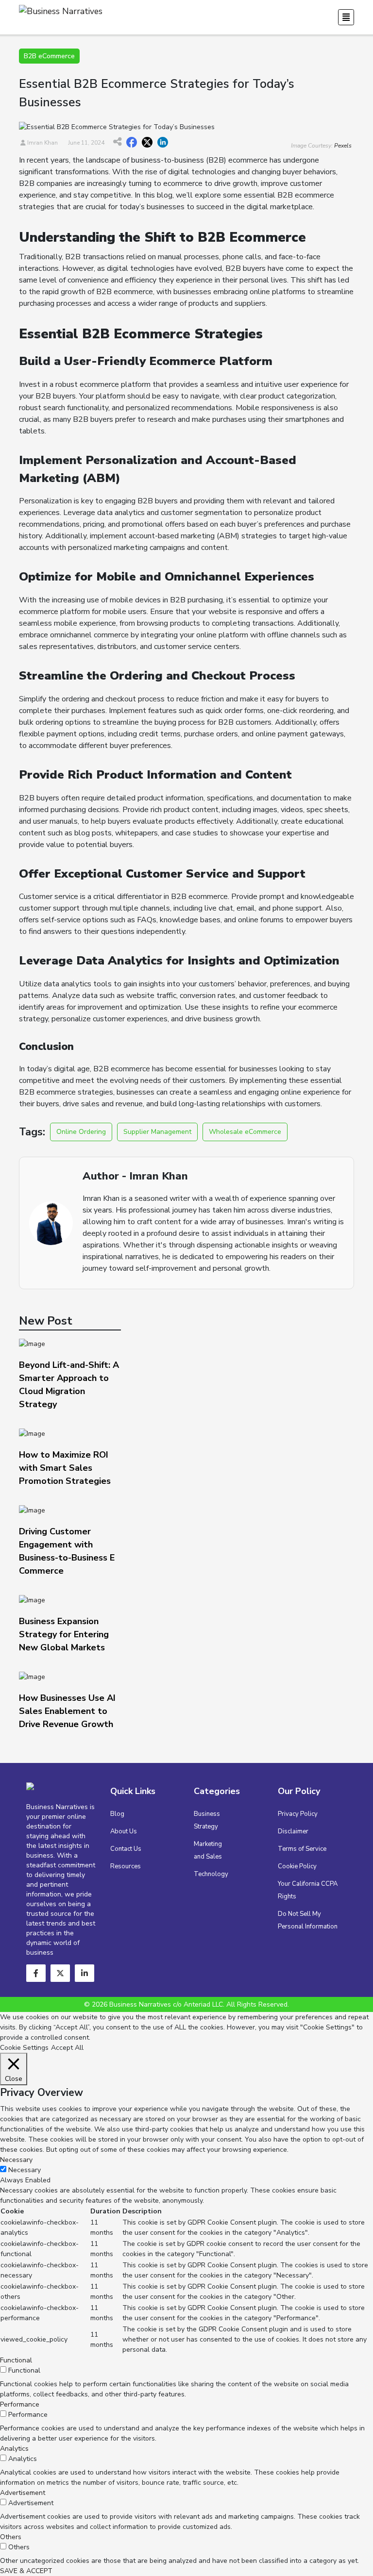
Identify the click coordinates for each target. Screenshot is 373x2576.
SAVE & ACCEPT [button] (26, 2571)
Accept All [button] (67, 2048)
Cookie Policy (297, 1866)
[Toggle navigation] (346, 17)
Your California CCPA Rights (308, 1890)
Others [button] (11, 2537)
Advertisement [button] (23, 2493)
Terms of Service (302, 1849)
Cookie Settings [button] (24, 2048)
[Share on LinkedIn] (163, 143)
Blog (117, 1814)
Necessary (25, 2170)
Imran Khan (42, 143)
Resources (126, 1866)
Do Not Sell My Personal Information (308, 1920)
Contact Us (126, 1849)
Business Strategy (207, 1820)
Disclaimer (293, 1831)
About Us (124, 1831)
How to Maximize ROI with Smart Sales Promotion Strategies (65, 1468)
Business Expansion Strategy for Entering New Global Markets (64, 1634)
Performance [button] (20, 2404)
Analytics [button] (14, 2449)
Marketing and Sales (208, 1850)
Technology (211, 1874)
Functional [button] (16, 2360)
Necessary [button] (16, 2160)
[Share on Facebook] (132, 143)
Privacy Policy (298, 1814)
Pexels (343, 146)
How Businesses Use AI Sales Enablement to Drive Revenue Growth (67, 1711)
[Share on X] (147, 143)
